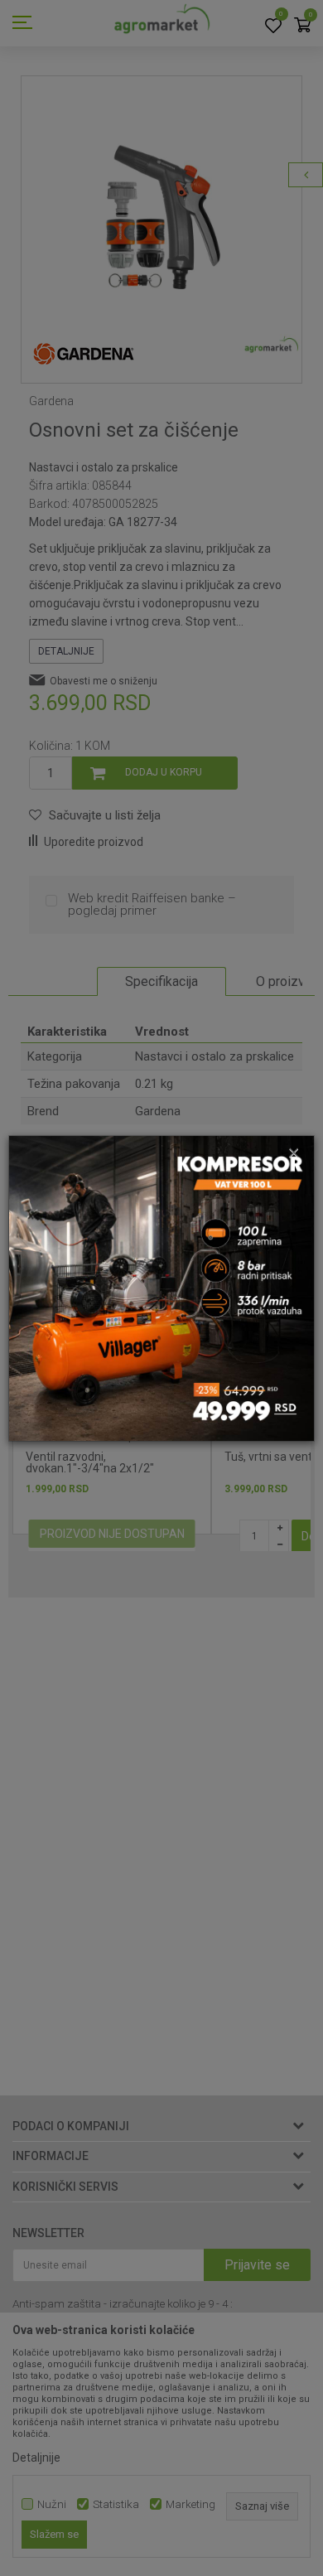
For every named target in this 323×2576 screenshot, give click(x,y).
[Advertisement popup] (161, 1287)
